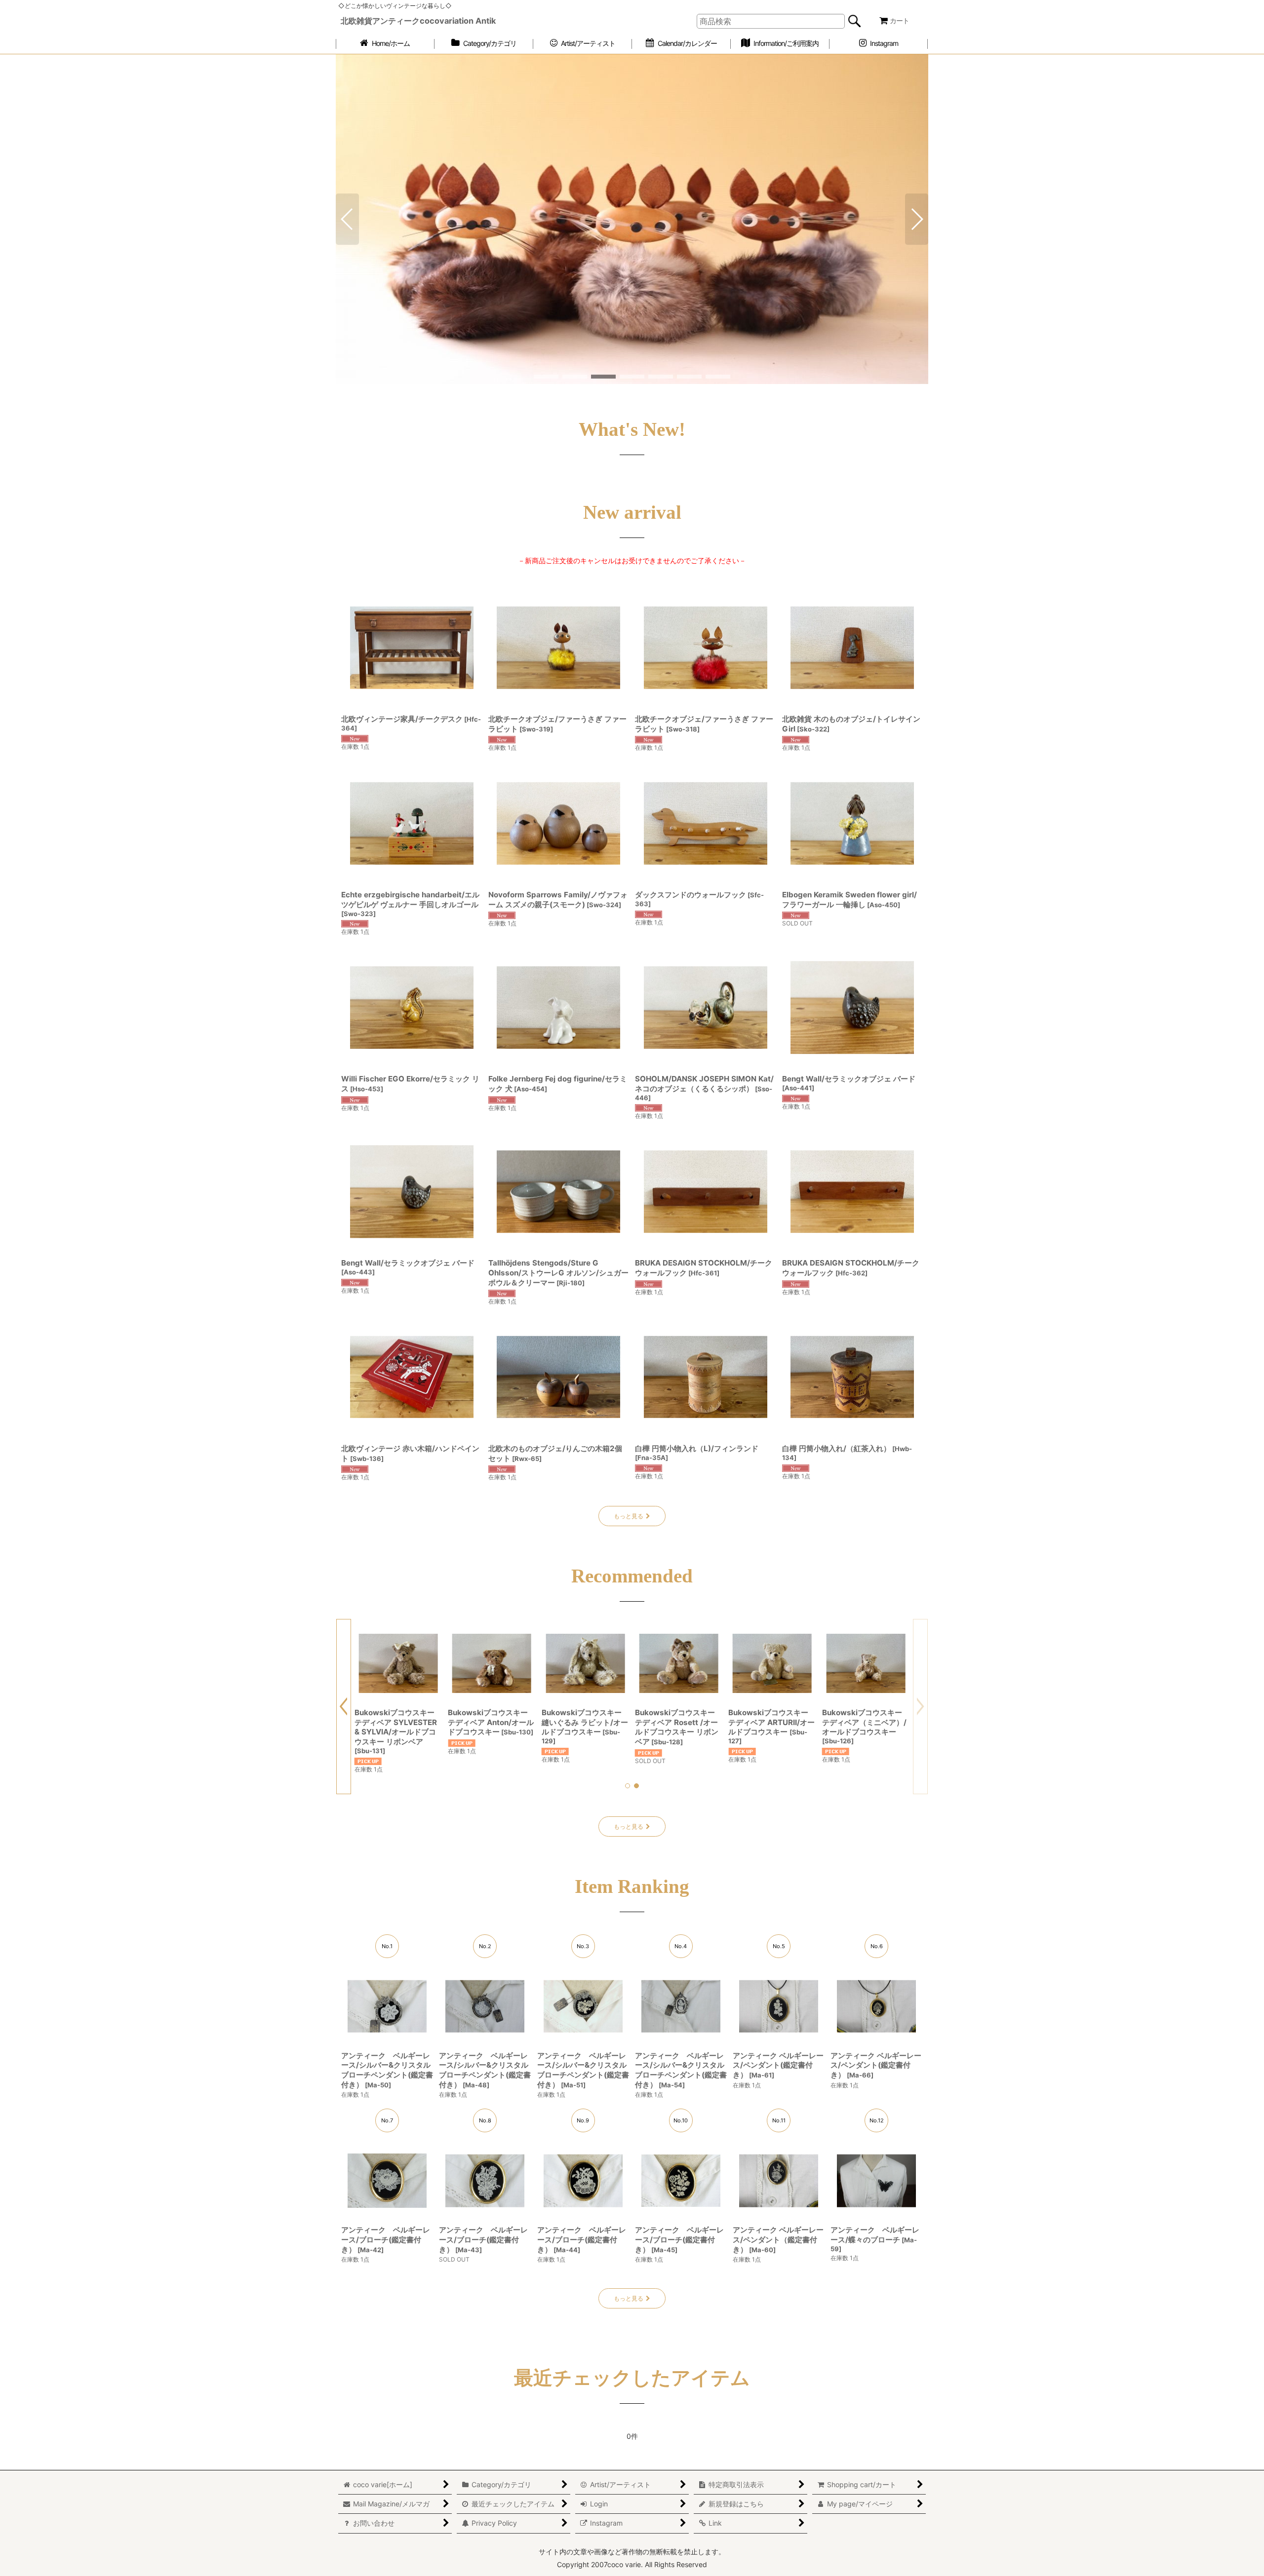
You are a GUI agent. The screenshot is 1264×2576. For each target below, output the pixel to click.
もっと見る (629, 1626)
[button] (347, 274)
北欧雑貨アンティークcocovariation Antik (418, 21)
